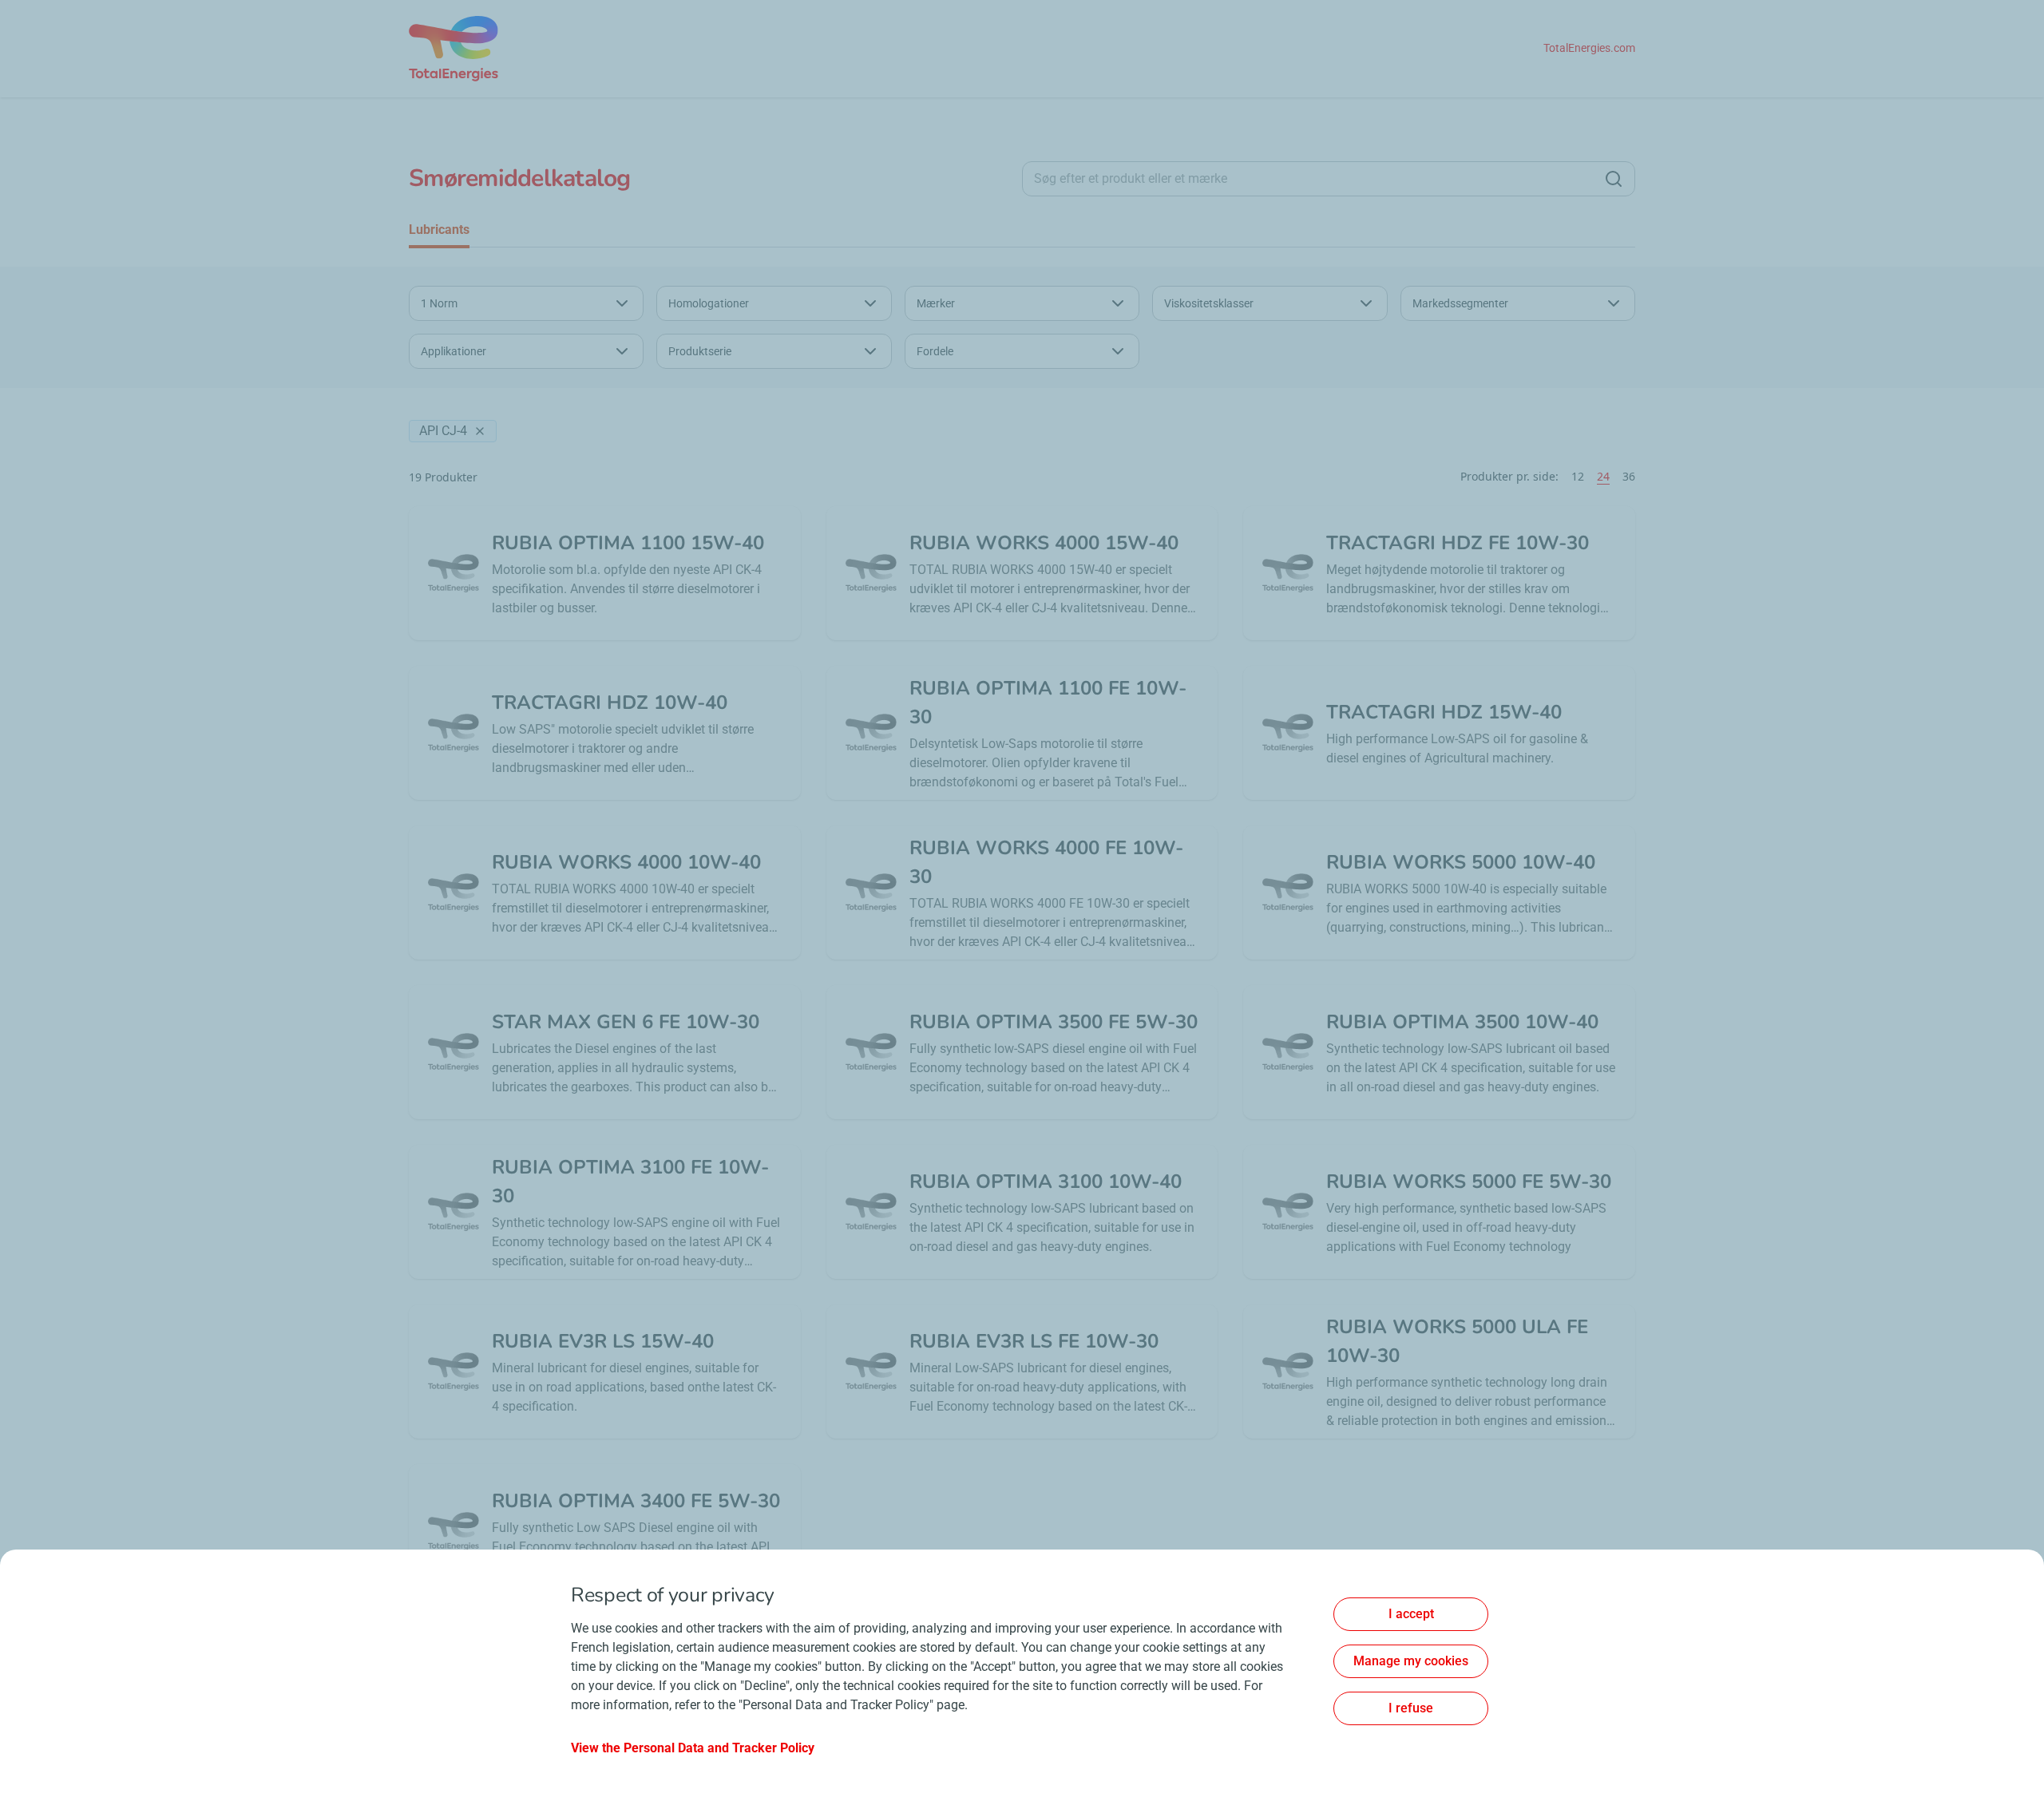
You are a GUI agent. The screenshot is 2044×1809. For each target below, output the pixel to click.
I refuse (1411, 1708)
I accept (1411, 1614)
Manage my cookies (1411, 1661)
